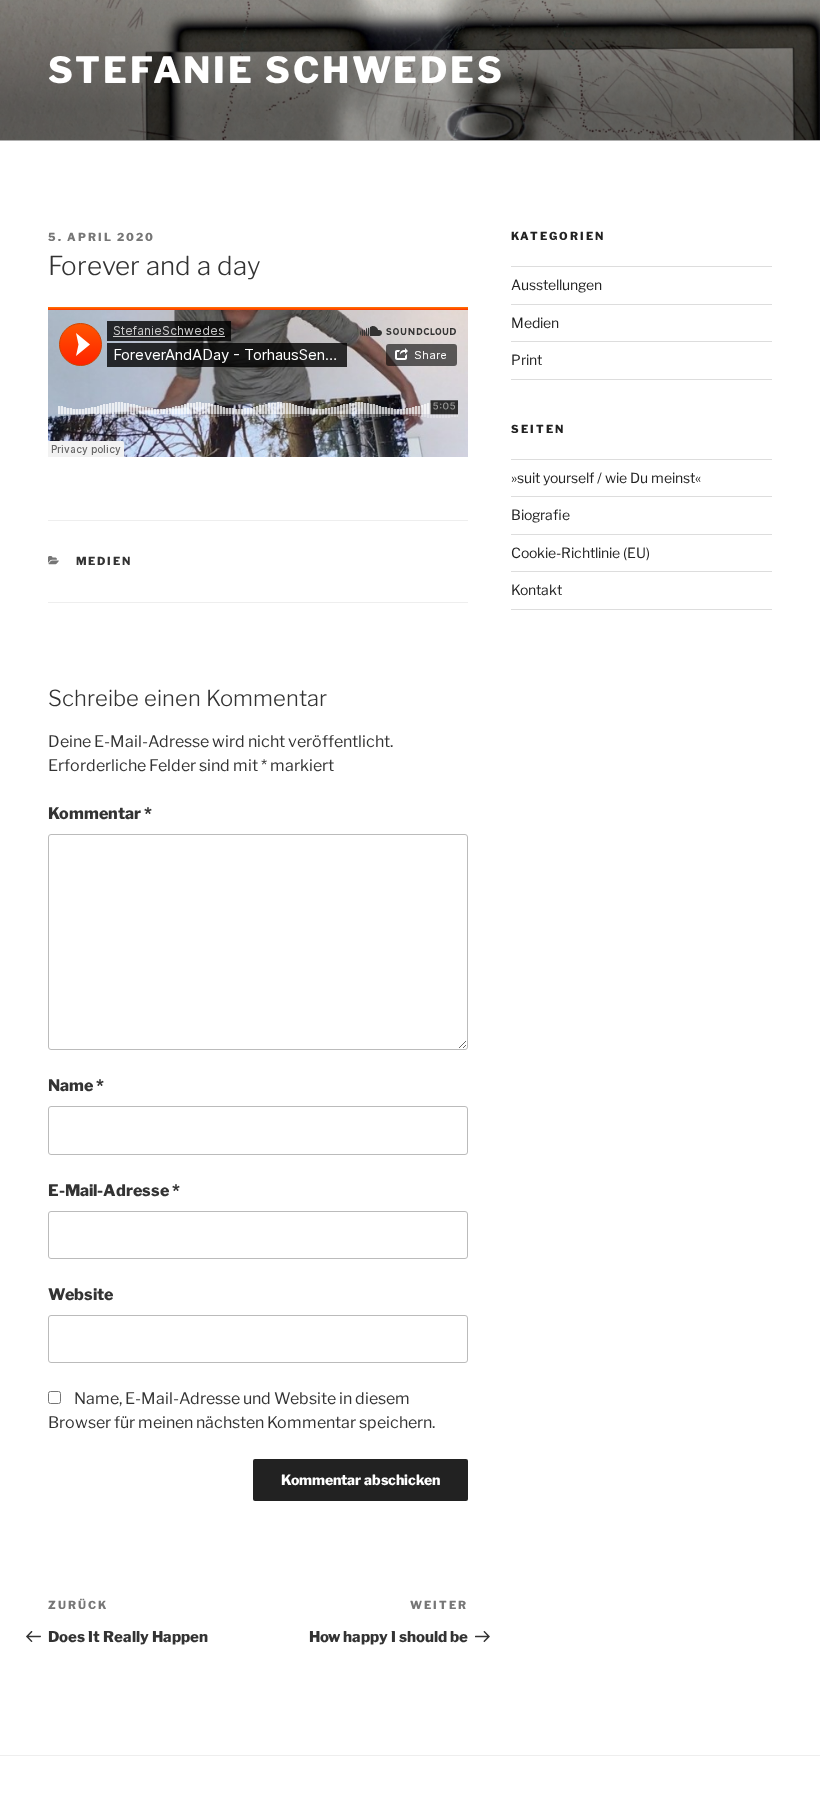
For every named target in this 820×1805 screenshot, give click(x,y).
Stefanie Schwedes (276, 70)
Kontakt (536, 589)
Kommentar (100, 813)
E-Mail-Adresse (114, 1190)
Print (526, 359)
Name (76, 1085)
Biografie (540, 514)
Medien (104, 561)
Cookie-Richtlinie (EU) (580, 552)
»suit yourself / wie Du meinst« (606, 477)
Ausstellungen (556, 284)
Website (80, 1294)
